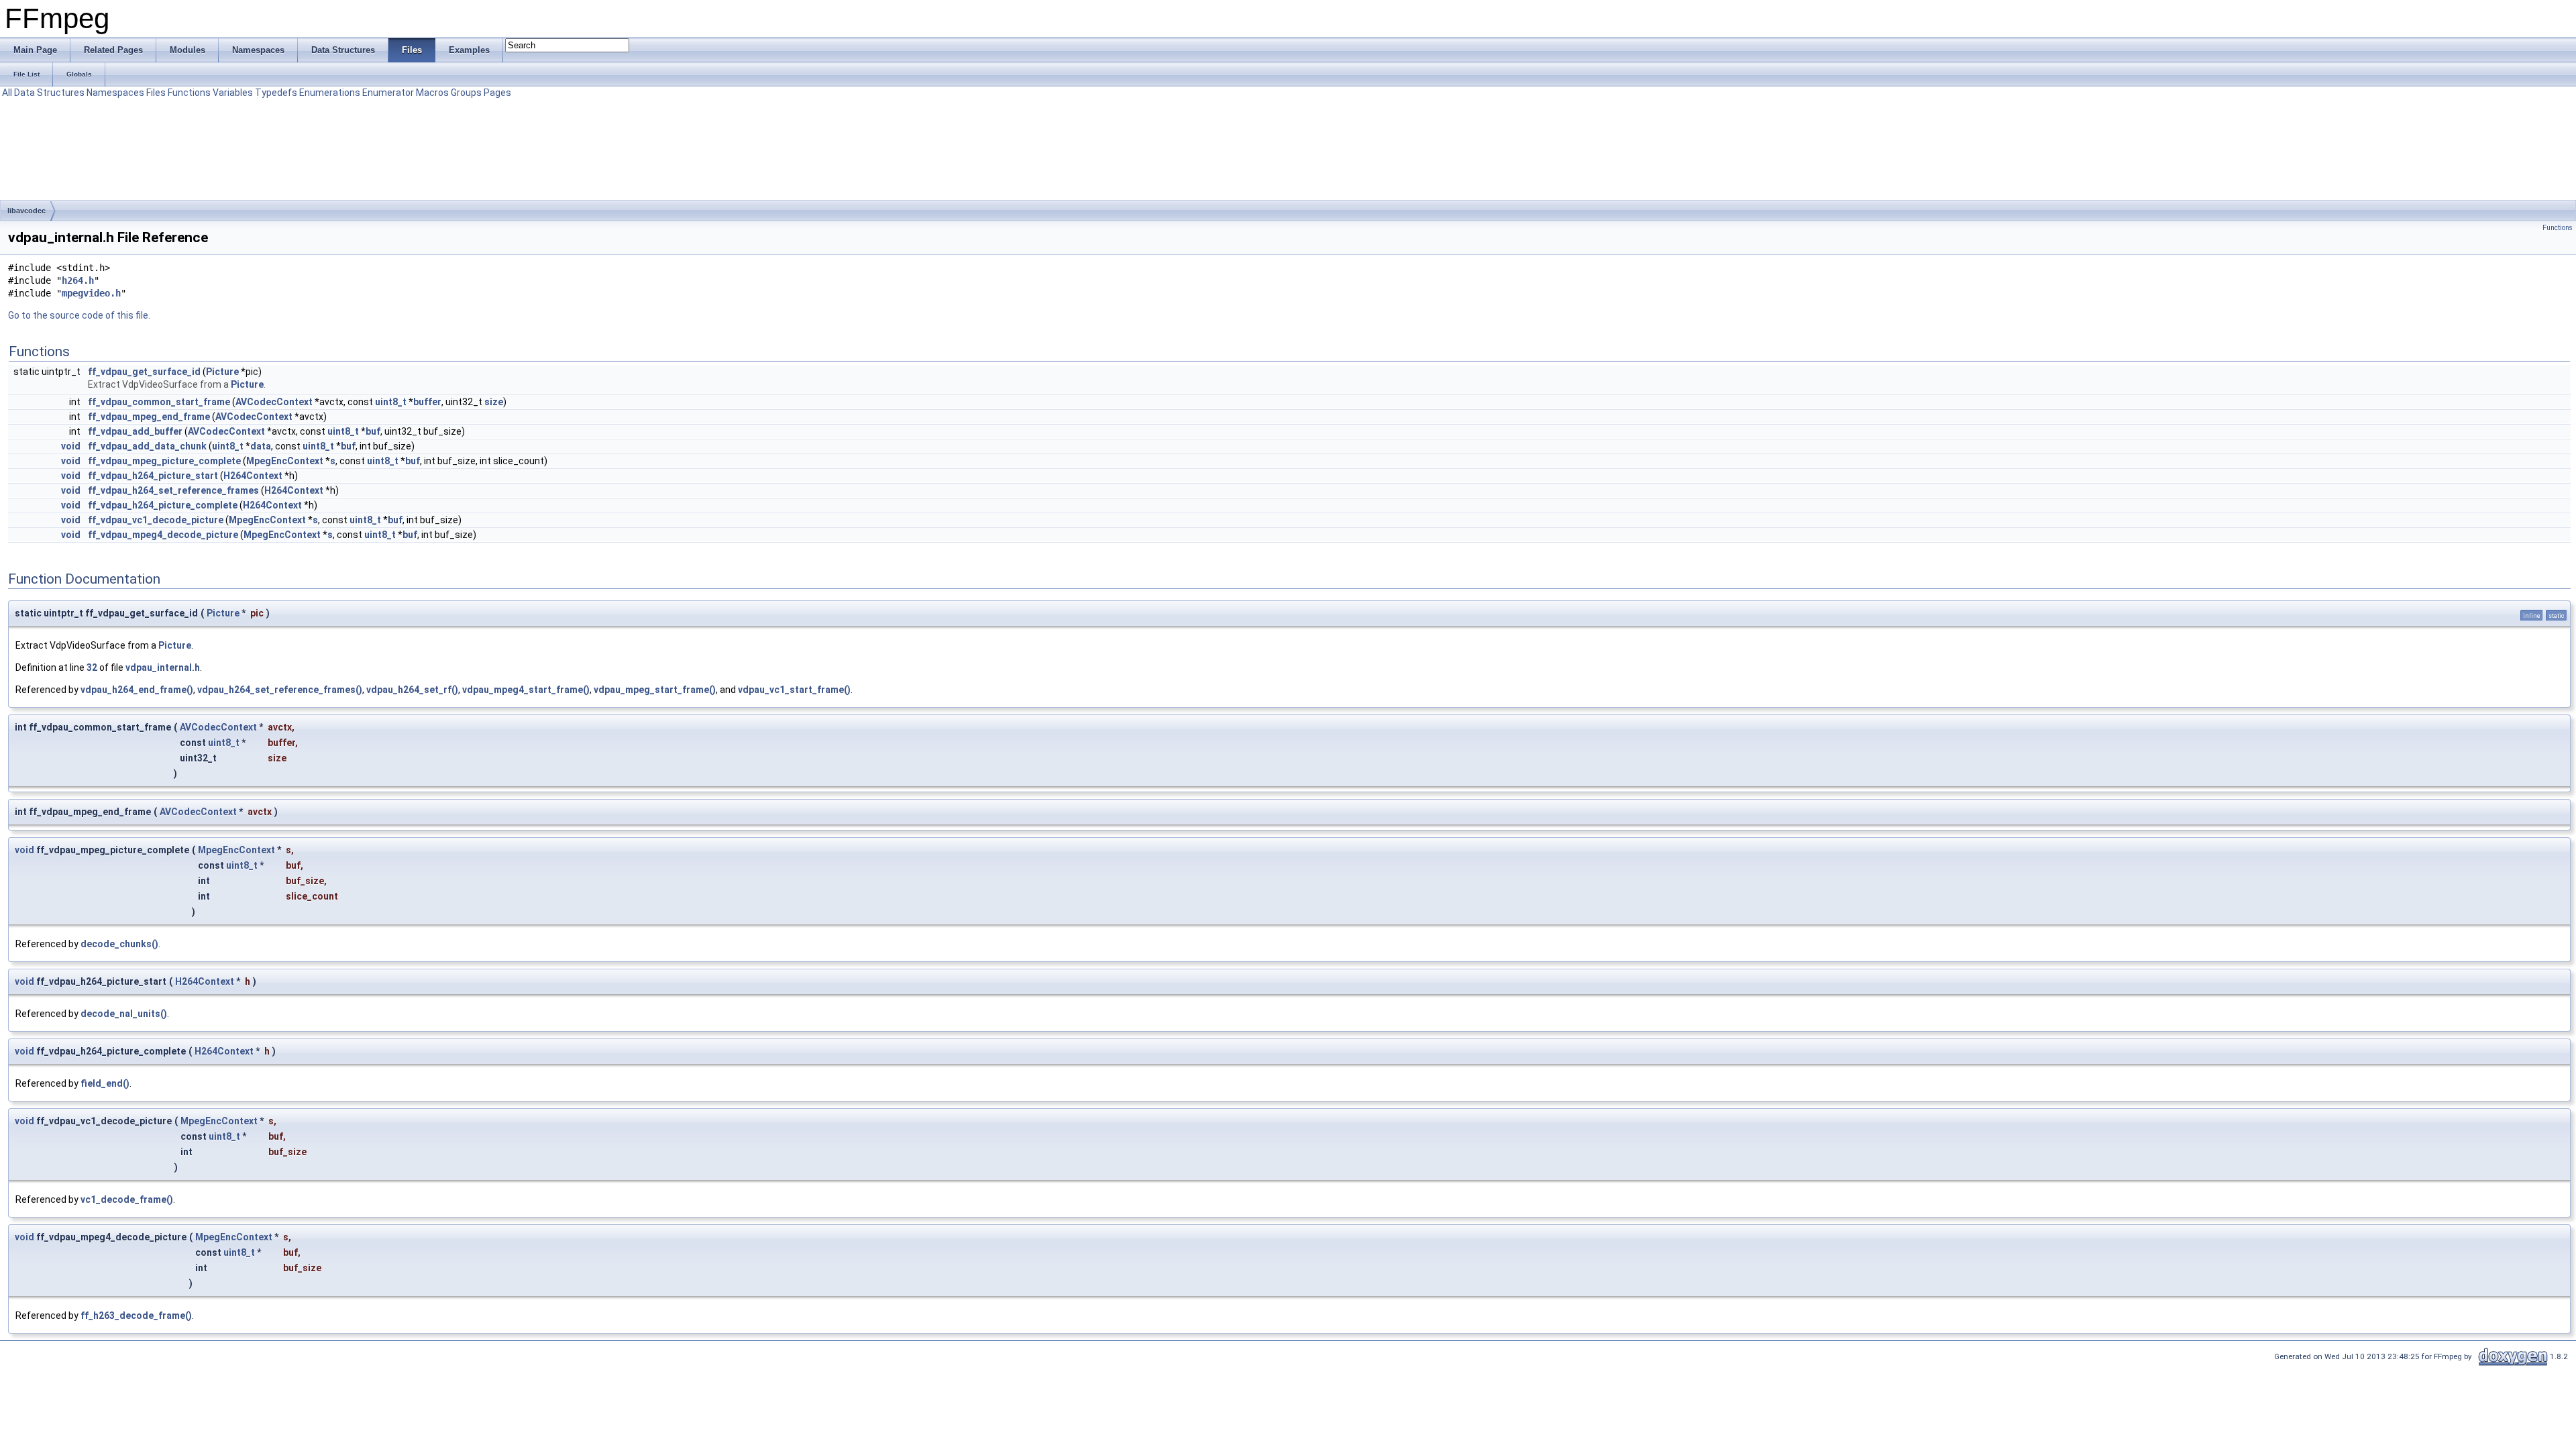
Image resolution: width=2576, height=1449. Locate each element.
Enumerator (388, 93)
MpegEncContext (285, 461)
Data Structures (49, 93)
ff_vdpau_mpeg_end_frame (149, 417)
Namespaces (115, 93)
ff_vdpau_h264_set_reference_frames (173, 490)
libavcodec (26, 211)
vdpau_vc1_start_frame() (794, 690)
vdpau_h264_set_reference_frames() (280, 690)
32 (92, 667)
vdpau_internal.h (163, 667)
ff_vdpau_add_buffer (135, 431)
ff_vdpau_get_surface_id (144, 372)
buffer (427, 402)
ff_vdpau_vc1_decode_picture (156, 520)
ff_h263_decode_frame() (136, 1316)
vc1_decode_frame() (127, 1199)
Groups (466, 93)
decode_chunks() (119, 944)
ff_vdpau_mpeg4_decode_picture (163, 535)
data (261, 446)
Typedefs (276, 93)
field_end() (105, 1083)
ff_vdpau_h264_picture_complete (163, 505)
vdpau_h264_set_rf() (412, 690)
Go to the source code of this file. (79, 315)
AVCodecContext (274, 402)
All (7, 93)
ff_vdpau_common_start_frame (159, 402)
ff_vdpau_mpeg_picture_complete (164, 461)
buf (373, 431)
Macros (432, 93)
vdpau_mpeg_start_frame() (655, 690)
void (71, 446)
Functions (189, 93)
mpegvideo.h (91, 293)
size (494, 402)
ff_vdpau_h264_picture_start (153, 476)
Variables (233, 93)
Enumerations (330, 93)
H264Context (253, 476)
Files (156, 93)
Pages (497, 93)
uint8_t (391, 402)
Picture (222, 372)
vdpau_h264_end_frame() (137, 690)
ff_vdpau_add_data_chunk (147, 446)
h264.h (78, 280)
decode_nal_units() (124, 1014)
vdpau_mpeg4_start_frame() (526, 690)
